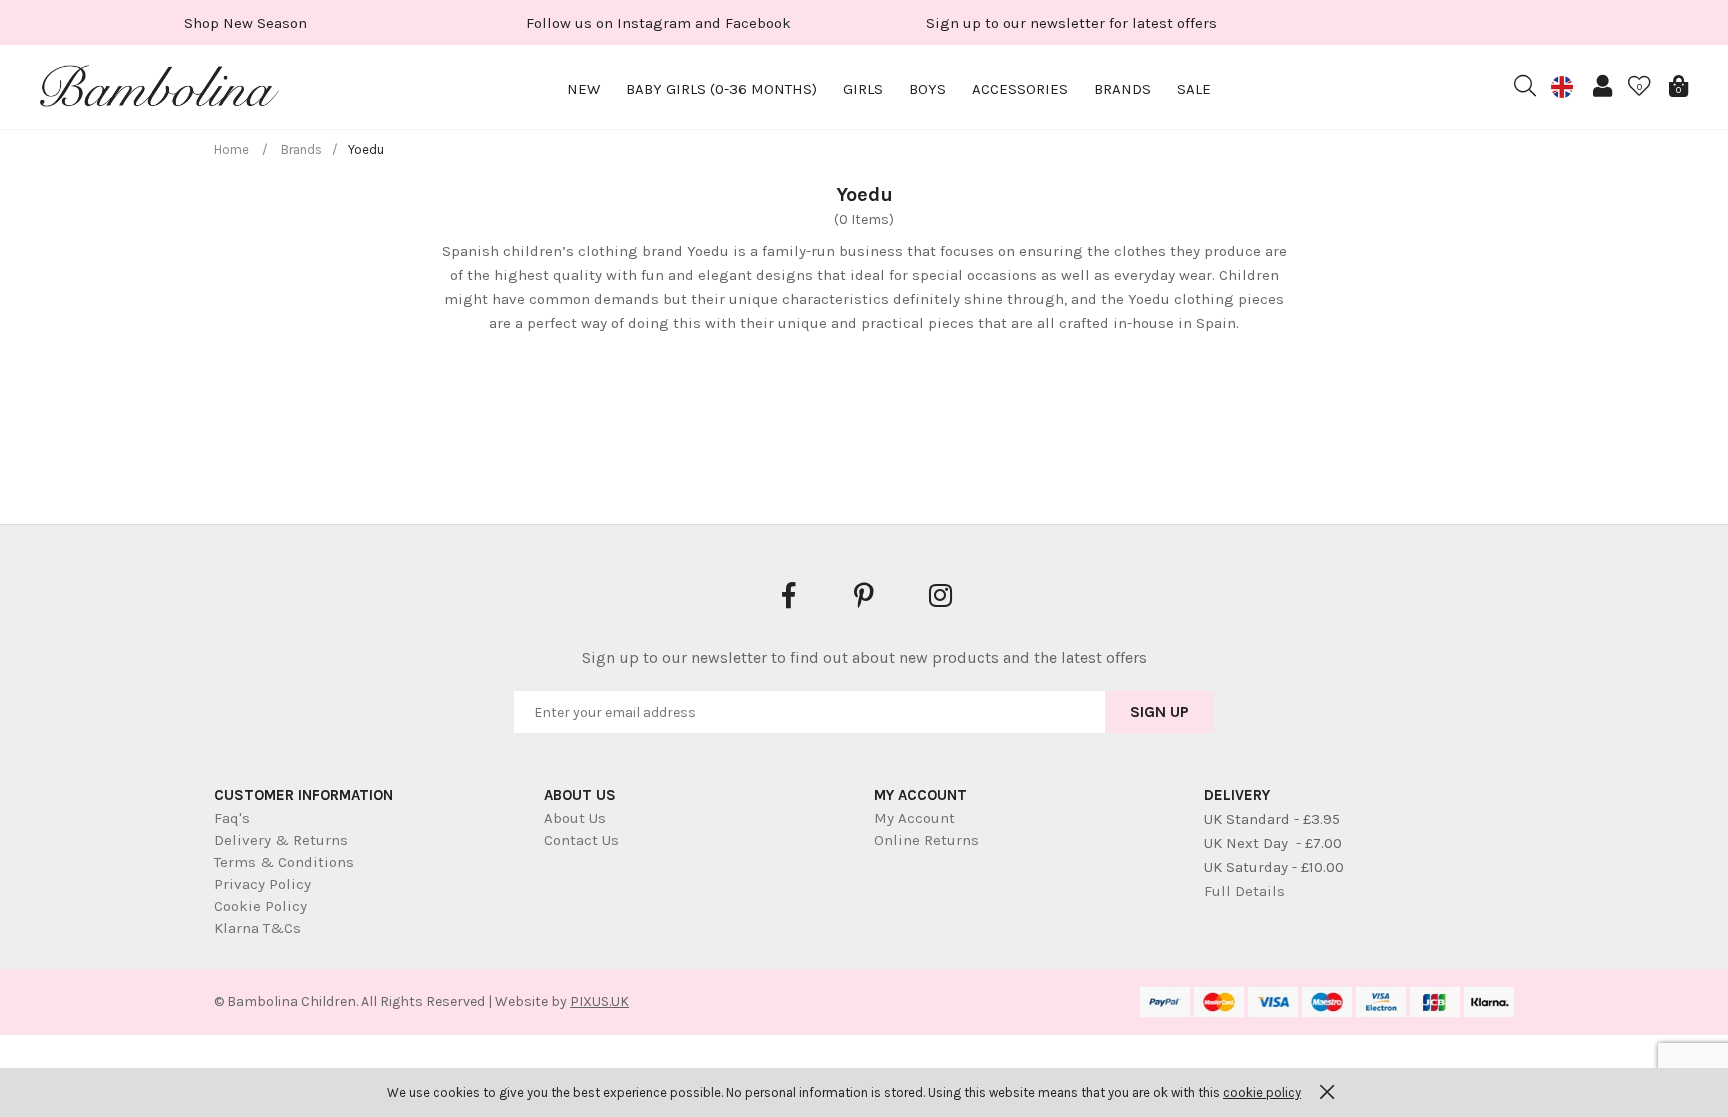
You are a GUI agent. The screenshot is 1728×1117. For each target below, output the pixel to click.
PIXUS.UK (599, 1001)
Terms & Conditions (284, 862)
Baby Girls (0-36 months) (721, 89)
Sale (1194, 89)
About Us (575, 818)
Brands (1122, 89)
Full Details (1244, 891)
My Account (914, 818)
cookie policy (1262, 1092)
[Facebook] (788, 595)
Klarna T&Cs (257, 928)
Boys (927, 89)
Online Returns (926, 840)
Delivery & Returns (281, 840)
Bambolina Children (160, 90)
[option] (245, 22)
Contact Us (581, 840)
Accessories (1020, 89)
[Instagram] (940, 595)
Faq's (232, 818)
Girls (863, 89)
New (583, 89)
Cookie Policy (260, 906)
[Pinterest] (864, 595)
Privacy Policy (262, 884)
